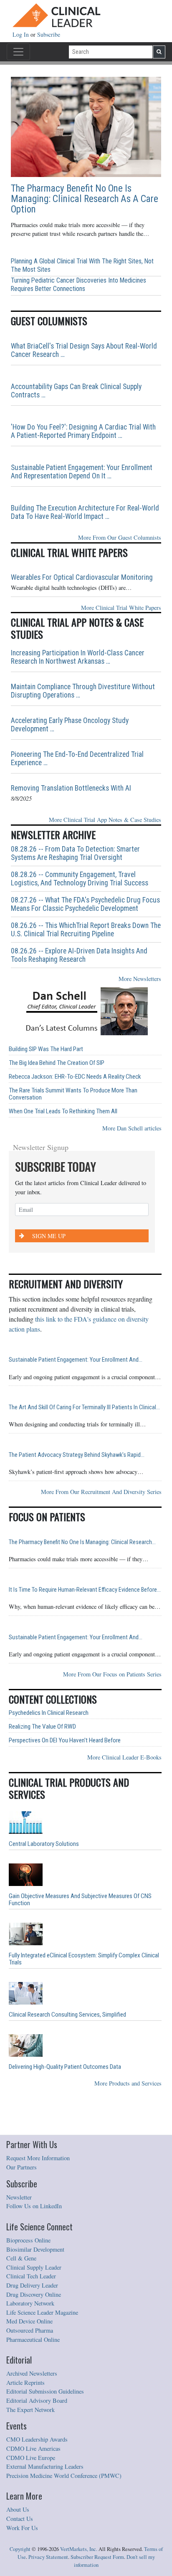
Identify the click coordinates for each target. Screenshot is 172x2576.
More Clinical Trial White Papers (121, 608)
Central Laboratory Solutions (44, 1844)
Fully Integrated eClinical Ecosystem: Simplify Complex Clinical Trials (84, 1959)
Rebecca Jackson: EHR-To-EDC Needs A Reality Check (75, 1077)
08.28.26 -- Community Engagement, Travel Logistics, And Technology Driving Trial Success (80, 879)
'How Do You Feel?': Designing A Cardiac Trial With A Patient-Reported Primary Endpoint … (83, 431)
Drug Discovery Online (34, 2294)
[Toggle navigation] (18, 52)
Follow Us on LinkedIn (34, 2206)
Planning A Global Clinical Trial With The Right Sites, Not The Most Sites (82, 265)
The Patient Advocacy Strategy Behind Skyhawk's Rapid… (77, 1455)
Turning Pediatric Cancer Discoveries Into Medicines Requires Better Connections (78, 284)
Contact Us (20, 2519)
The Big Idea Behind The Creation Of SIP (57, 1063)
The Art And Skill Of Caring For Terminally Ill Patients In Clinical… (84, 1407)
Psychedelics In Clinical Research (49, 1713)
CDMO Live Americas (33, 2448)
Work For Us (22, 2528)
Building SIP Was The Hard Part (46, 1049)
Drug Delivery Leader (32, 2285)
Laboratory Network (30, 2303)
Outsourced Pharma (30, 2330)
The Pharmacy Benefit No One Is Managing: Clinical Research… (82, 1542)
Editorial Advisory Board (37, 2400)
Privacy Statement (48, 2557)
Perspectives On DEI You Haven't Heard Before (65, 1741)
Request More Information (38, 2158)
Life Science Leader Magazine (42, 2312)
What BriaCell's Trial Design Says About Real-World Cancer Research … (84, 350)
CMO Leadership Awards (37, 2439)
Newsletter (19, 2197)
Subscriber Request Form (97, 2557)
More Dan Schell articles (132, 1128)
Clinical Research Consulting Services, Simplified (67, 2015)
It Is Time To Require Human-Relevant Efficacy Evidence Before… (85, 1590)
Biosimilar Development (35, 2249)
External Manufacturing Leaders (45, 2466)
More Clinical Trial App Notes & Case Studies (105, 820)
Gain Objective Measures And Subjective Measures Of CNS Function (80, 1900)
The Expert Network (30, 2410)
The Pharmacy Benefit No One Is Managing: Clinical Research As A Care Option (85, 199)
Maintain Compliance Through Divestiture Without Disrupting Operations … (83, 691)
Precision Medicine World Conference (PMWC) (64, 2476)
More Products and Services (128, 2083)
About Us (18, 2509)
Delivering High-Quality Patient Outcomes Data (65, 2067)
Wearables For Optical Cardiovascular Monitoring (82, 577)
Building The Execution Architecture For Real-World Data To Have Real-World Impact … (85, 512)
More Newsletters (140, 979)
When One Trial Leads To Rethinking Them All (63, 1111)
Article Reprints (25, 2383)
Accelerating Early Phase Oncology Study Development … (70, 725)
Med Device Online (29, 2321)
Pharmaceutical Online (33, 2340)
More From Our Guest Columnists (120, 537)
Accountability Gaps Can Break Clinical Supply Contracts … (76, 391)
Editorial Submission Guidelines (45, 2391)
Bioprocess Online (28, 2240)
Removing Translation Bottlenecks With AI (71, 788)
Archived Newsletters (32, 2373)
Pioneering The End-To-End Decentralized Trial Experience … (77, 758)
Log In (21, 34)
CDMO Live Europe (31, 2458)
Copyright (20, 2549)
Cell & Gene (21, 2258)
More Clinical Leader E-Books (124, 1757)
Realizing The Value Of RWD (42, 1727)
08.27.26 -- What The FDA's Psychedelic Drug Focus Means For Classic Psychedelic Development (85, 904)
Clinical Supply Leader (34, 2267)
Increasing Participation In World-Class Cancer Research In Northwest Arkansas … (78, 657)
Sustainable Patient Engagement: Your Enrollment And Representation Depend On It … (82, 472)
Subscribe (49, 34)
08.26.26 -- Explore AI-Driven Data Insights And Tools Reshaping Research (79, 955)
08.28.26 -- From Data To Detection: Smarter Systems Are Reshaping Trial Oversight (75, 853)
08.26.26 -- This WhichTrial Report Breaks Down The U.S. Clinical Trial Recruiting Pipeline (86, 930)
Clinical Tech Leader (31, 2276)
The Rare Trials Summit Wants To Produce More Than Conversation (73, 1094)
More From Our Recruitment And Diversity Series (101, 1492)
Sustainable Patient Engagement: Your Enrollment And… (76, 1360)
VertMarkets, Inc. (79, 2549)
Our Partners (21, 2167)
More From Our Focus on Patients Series (112, 1674)
